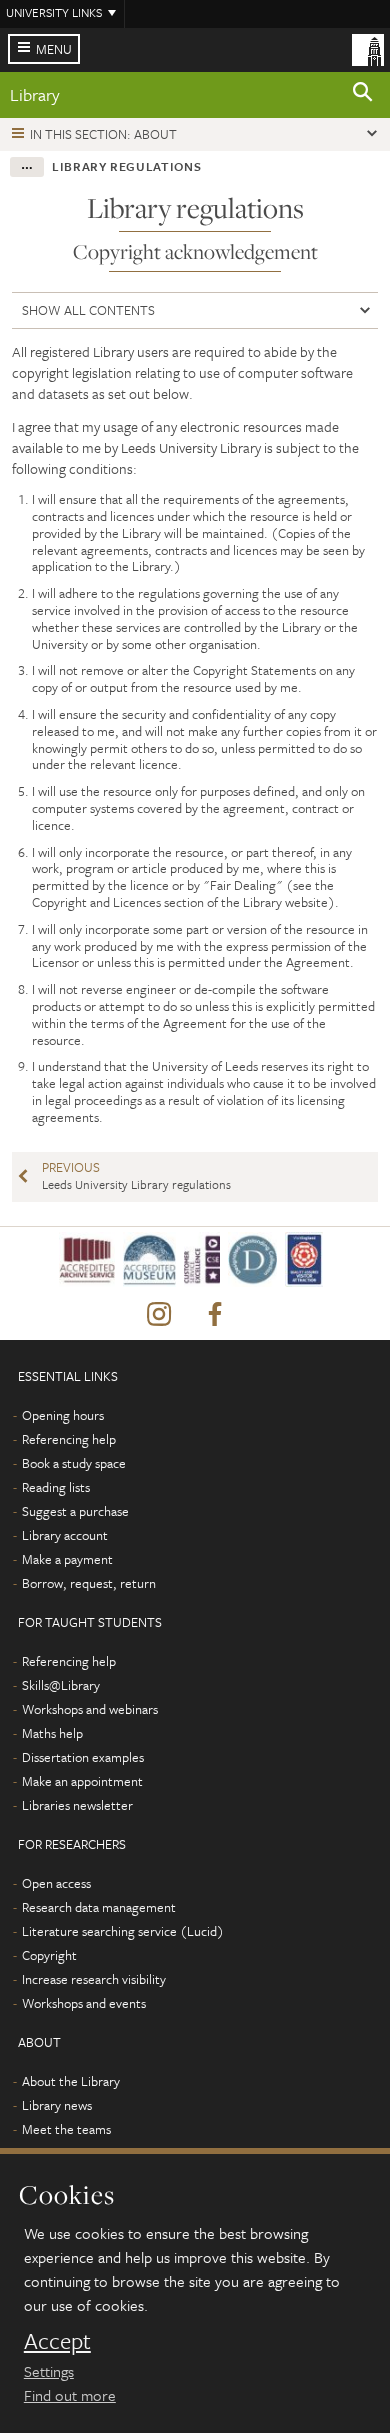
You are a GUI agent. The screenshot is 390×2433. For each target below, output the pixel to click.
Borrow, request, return (89, 1583)
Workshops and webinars (90, 1709)
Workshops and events (84, 2003)
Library (35, 94)
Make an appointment (82, 1781)
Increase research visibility (94, 1979)
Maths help (52, 1733)
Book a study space (74, 1463)
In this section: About (103, 134)
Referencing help (69, 1439)
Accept (57, 2341)
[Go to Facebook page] (215, 1315)
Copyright (49, 1955)
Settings (49, 2371)
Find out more (70, 2395)
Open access (56, 1883)
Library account (65, 1535)
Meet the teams (66, 2129)
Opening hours (63, 1415)
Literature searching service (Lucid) (123, 1931)
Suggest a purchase (75, 1511)
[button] (363, 95)
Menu (54, 49)
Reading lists (56, 1487)
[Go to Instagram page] (159, 1315)
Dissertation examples (83, 1757)
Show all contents (88, 310)
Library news (57, 2105)
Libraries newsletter (77, 1805)
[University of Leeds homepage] (368, 48)
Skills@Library (61, 1685)
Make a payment (67, 1559)
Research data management (99, 1907)
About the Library (71, 2081)
